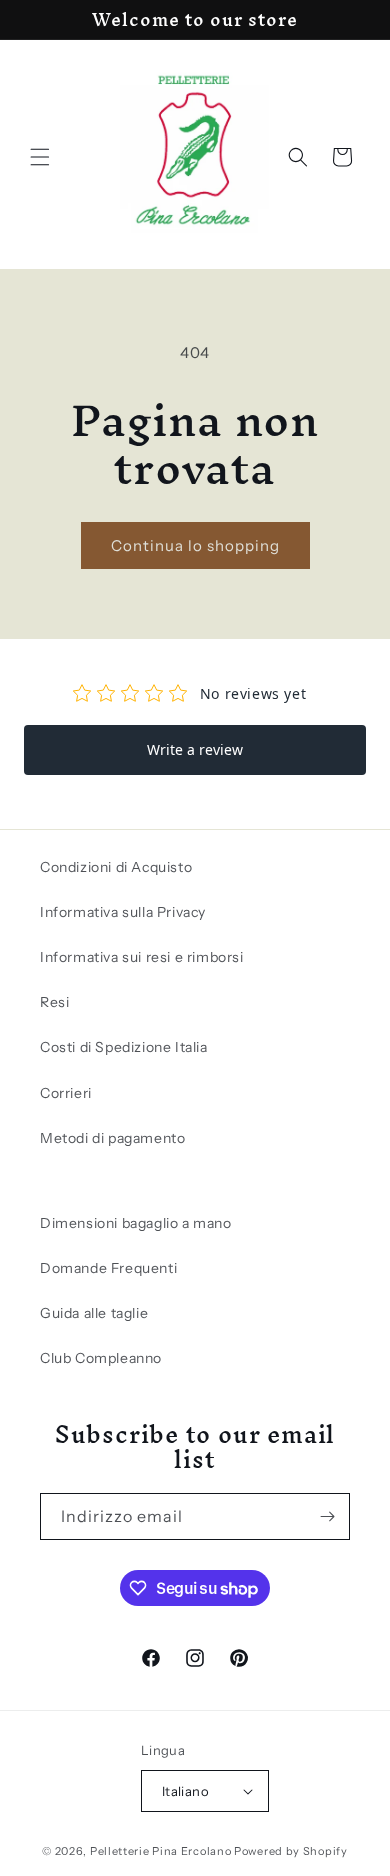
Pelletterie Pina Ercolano (161, 1851)
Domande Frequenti (108, 1268)
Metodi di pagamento (112, 1138)
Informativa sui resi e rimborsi (142, 957)
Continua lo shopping (195, 545)
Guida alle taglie (94, 1313)
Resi (54, 1002)
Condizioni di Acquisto (116, 867)
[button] (40, 157)
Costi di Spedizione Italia (124, 1047)
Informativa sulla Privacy (123, 912)
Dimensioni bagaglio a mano (136, 1223)
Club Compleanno (101, 1358)
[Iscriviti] (327, 1516)
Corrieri (66, 1093)
